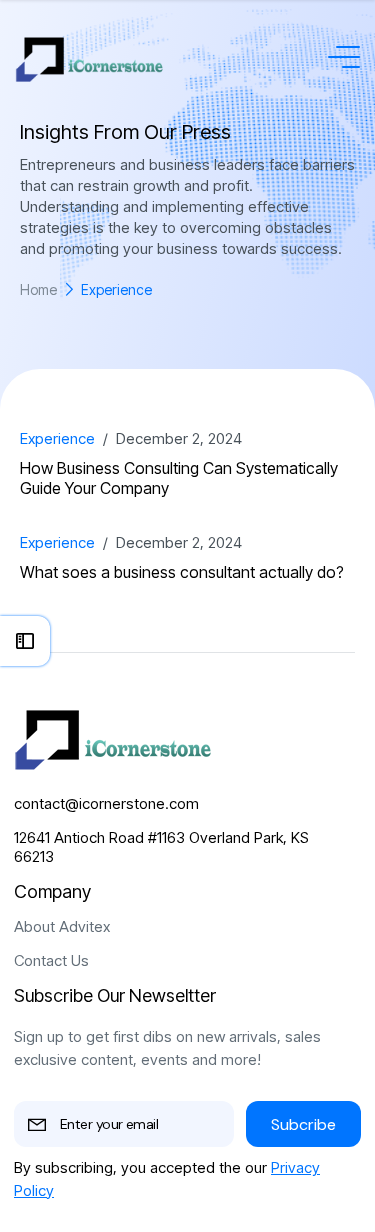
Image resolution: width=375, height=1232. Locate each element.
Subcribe (303, 1124)
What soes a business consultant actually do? (182, 572)
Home (38, 289)
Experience (57, 438)
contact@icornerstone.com (106, 803)
